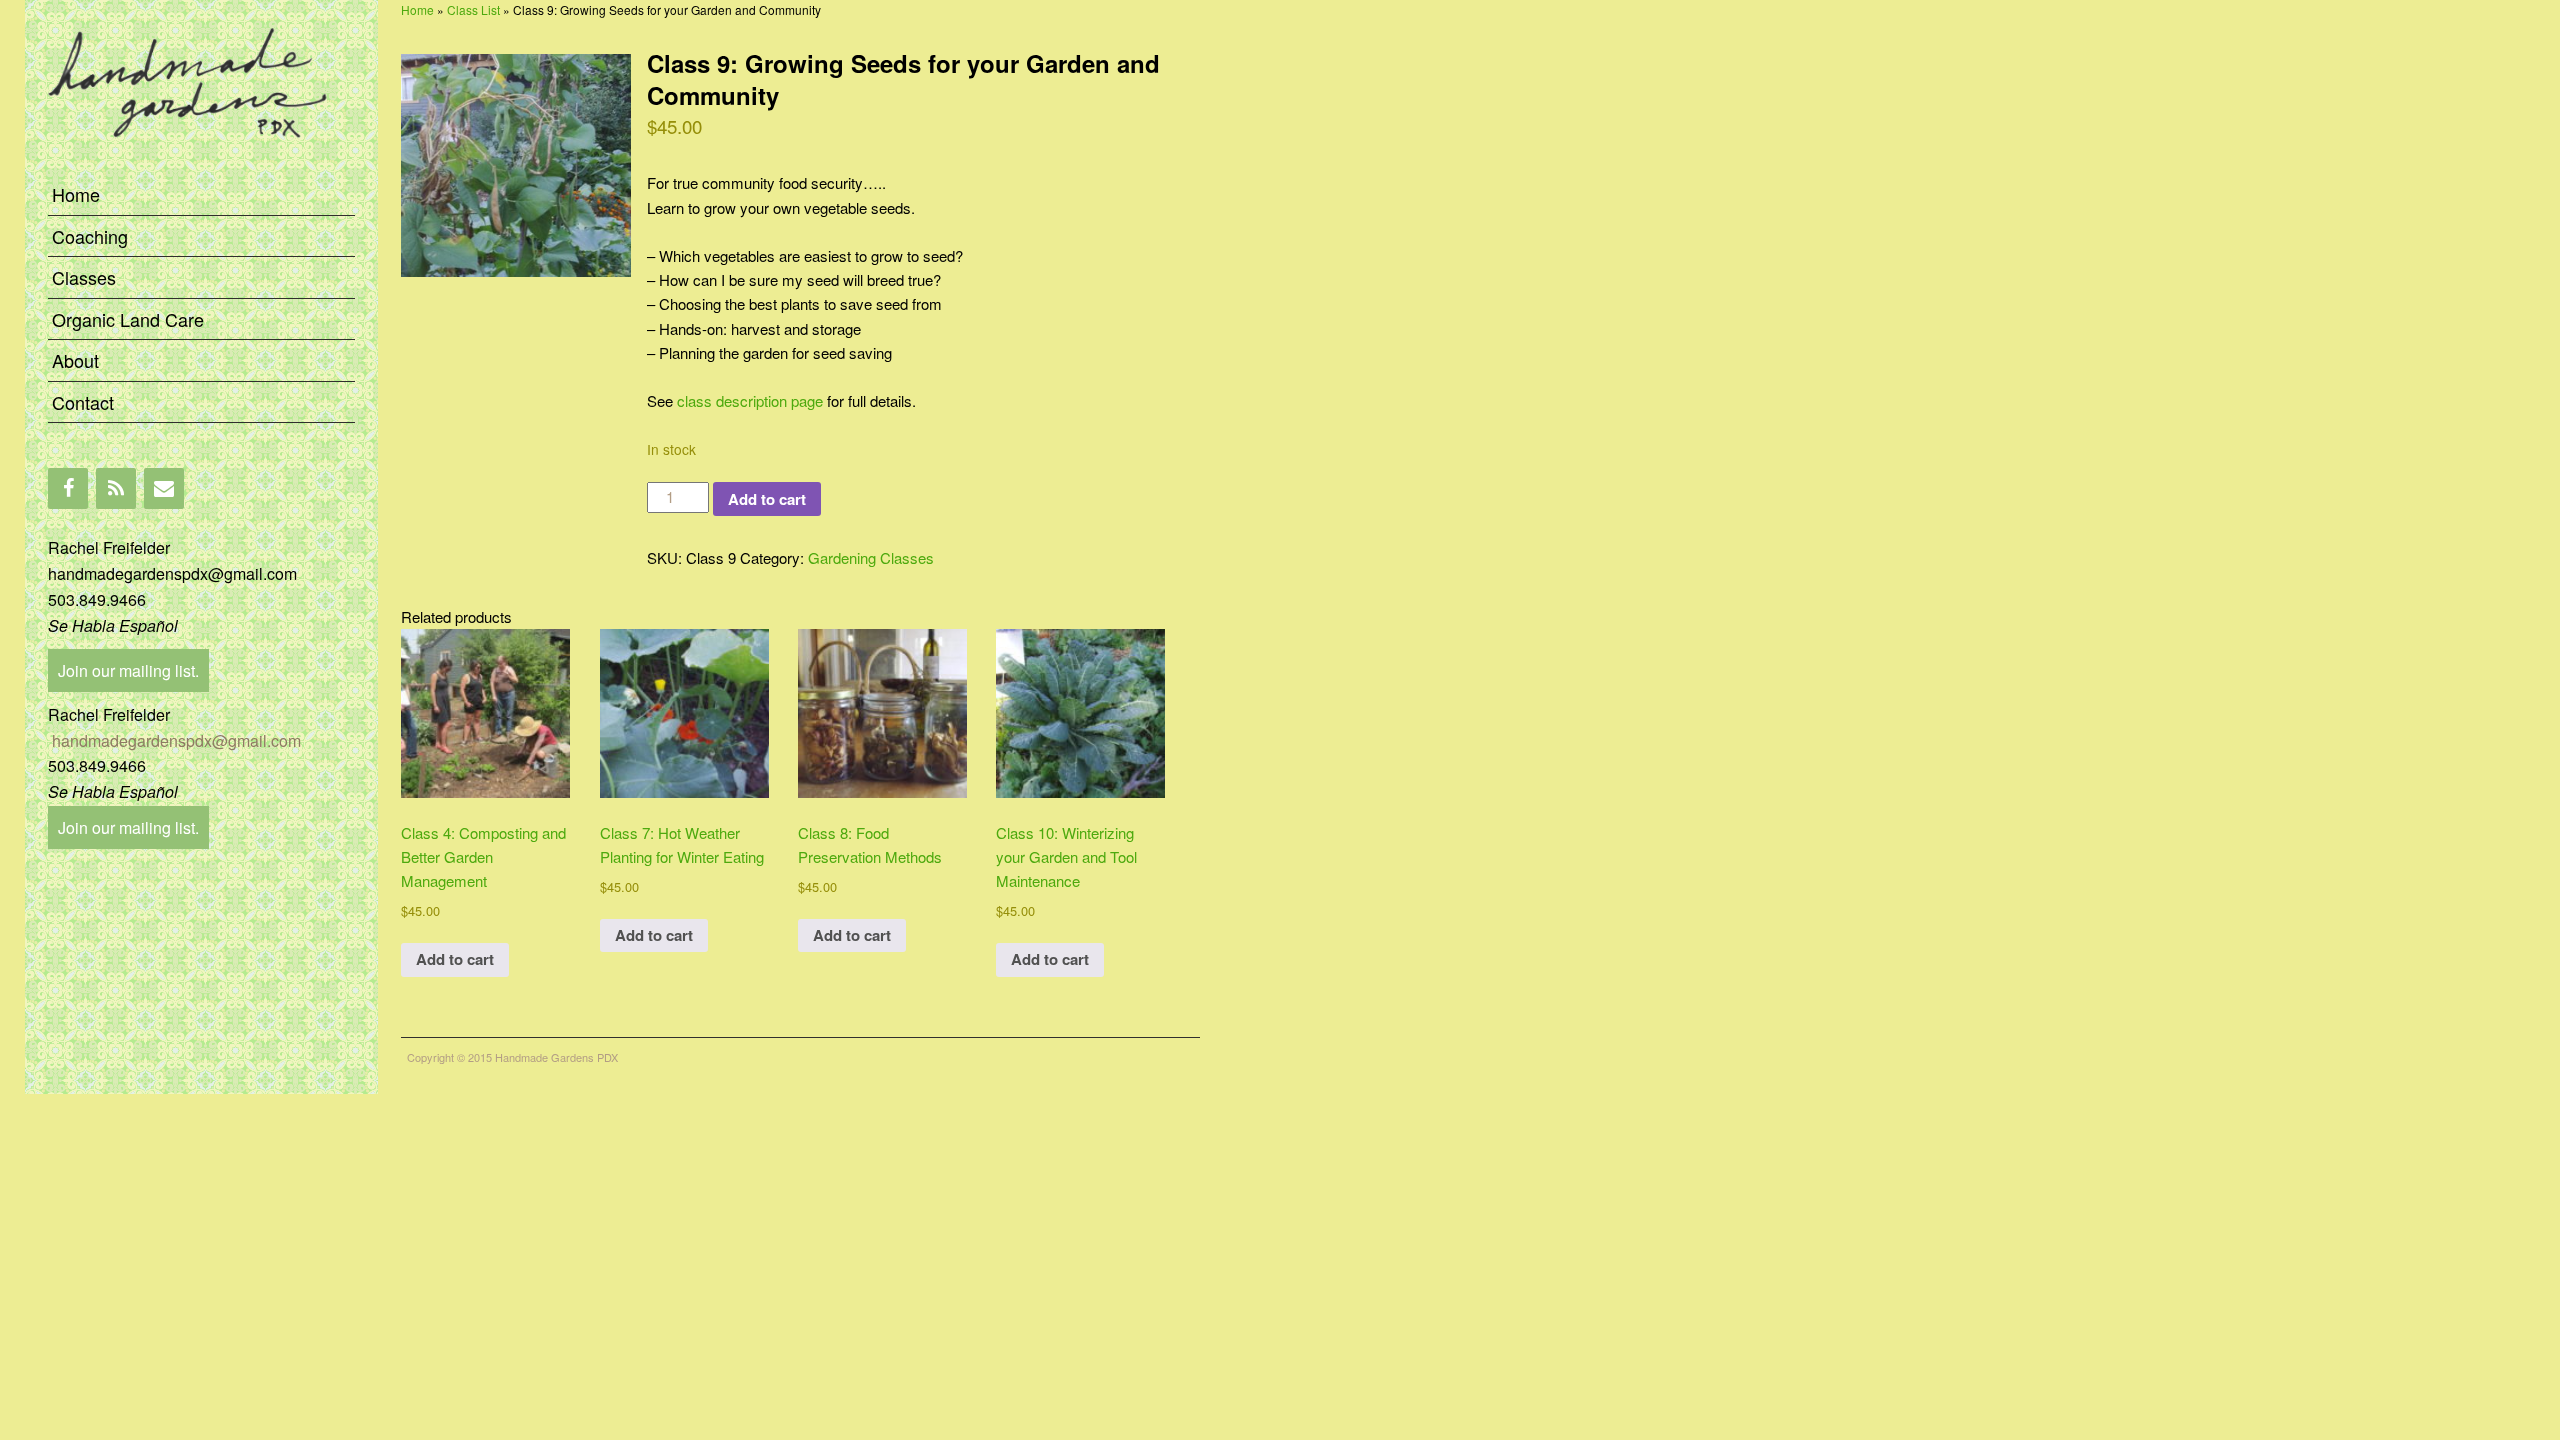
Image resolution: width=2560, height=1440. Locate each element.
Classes (84, 277)
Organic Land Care (128, 319)
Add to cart (767, 499)
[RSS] (116, 488)
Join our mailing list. (128, 670)
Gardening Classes (871, 557)
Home (76, 194)
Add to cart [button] (455, 959)
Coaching (90, 236)
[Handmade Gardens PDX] (201, 161)
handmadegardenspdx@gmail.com (174, 740)
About (75, 360)
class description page (750, 400)
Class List (473, 9)
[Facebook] (68, 488)
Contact (83, 402)
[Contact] (164, 488)
